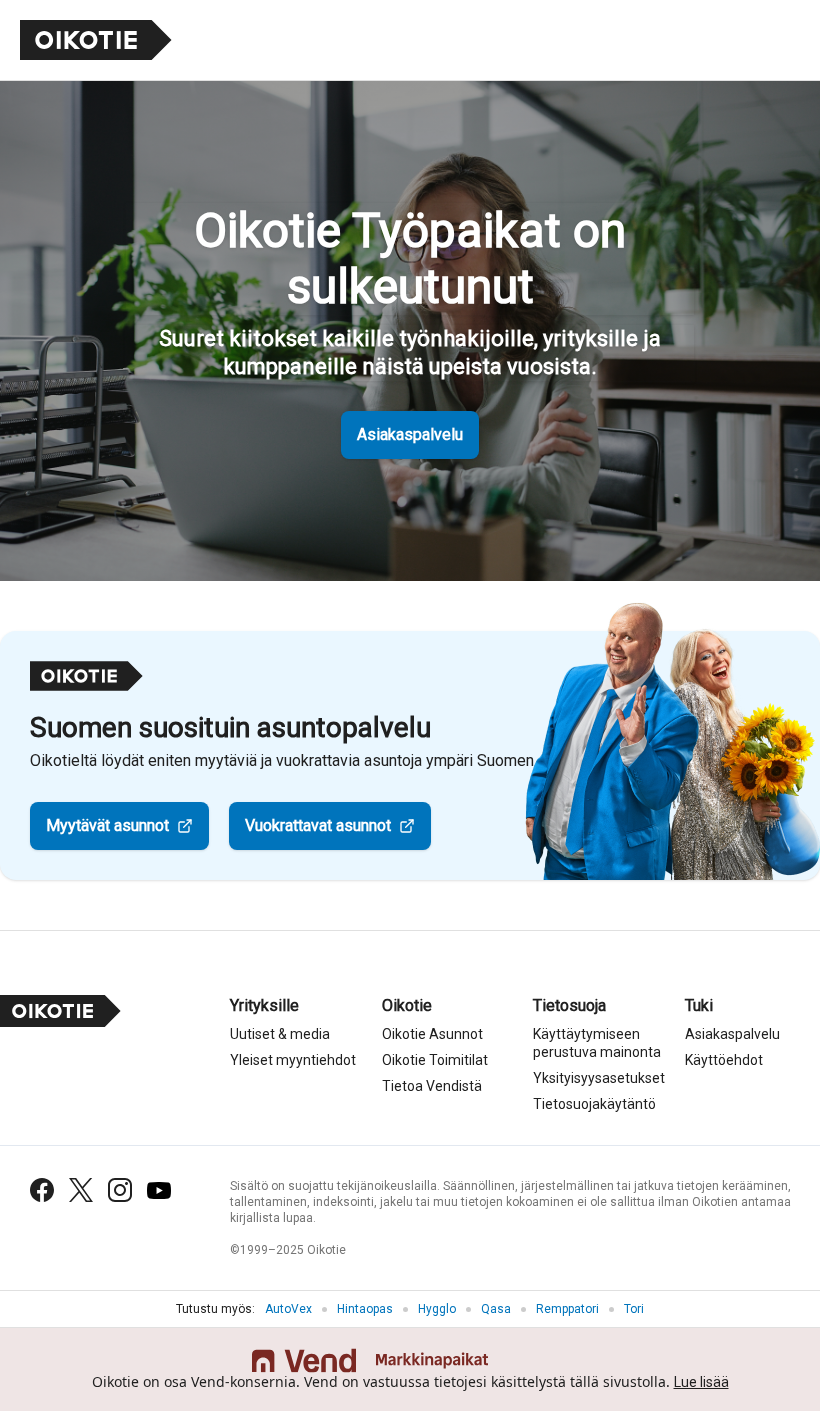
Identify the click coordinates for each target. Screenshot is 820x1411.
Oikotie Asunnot (432, 1034)
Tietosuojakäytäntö (594, 1104)
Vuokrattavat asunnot (318, 825)
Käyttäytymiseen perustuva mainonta (597, 1043)
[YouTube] (159, 1190)
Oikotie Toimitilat (435, 1060)
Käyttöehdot (724, 1060)
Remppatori (567, 1309)
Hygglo (437, 1309)
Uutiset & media (280, 1034)
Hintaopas (365, 1309)
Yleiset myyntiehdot (293, 1060)
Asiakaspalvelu (410, 434)
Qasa (496, 1309)
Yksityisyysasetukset (599, 1078)
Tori (634, 1309)
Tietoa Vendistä (432, 1086)
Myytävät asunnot (107, 825)
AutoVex (288, 1309)
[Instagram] (120, 1190)
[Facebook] (42, 1190)
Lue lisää (701, 1382)
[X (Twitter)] (81, 1190)
